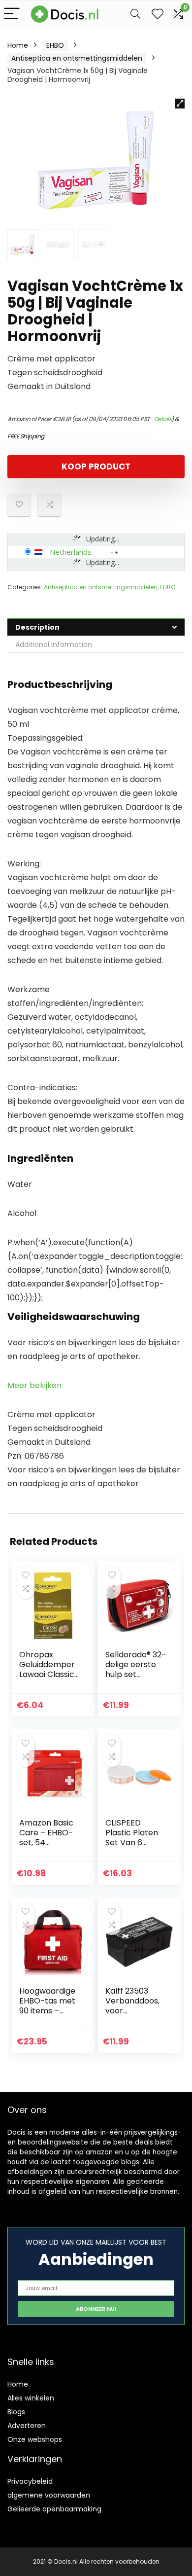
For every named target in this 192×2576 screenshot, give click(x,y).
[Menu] (12, 14)
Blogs (16, 2412)
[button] (180, 104)
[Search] (135, 14)
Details (163, 419)
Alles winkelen (31, 2398)
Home (18, 45)
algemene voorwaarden (49, 2495)
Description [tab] (37, 627)
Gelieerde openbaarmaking (54, 2509)
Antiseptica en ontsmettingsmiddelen (77, 58)
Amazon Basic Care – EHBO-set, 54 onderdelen (46, 1838)
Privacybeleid (30, 2481)
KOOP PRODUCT (96, 466)
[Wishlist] (158, 14)
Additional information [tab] (54, 644)
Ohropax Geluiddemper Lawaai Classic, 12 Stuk (48, 1669)
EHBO (55, 45)
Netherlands (71, 552)
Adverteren (27, 2426)
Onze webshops (35, 2439)
